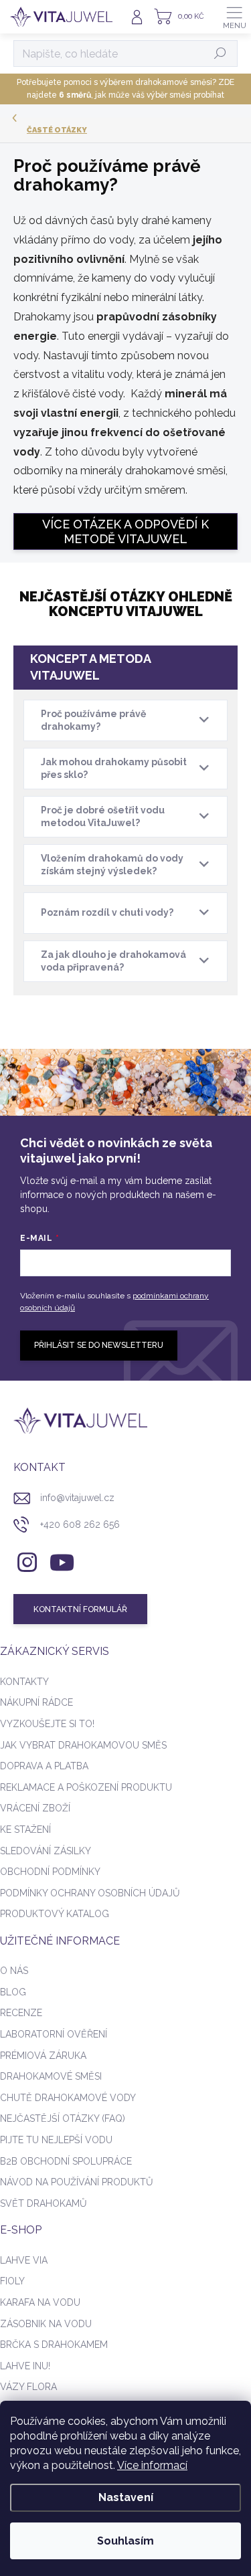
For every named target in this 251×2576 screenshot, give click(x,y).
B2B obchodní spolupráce (66, 2161)
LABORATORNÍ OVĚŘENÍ (54, 2034)
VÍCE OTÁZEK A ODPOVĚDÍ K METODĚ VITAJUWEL (125, 531)
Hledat (221, 54)
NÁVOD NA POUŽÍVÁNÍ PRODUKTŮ (77, 2182)
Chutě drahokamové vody (68, 2098)
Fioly (12, 2281)
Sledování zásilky (46, 1851)
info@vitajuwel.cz (77, 1498)
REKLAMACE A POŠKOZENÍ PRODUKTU (86, 1787)
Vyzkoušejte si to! (47, 1724)
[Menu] (234, 17)
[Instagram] (25, 1560)
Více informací (152, 2465)
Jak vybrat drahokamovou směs (83, 1745)
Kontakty (24, 1682)
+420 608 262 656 (80, 1524)
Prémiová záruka (43, 2056)
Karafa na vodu (40, 2302)
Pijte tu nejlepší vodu (56, 2140)
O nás (14, 1971)
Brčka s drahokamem (54, 2345)
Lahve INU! (25, 2366)
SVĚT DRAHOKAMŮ (44, 2203)
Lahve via (24, 2260)
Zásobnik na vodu (46, 2324)
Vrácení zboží (35, 1808)
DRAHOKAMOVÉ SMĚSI (51, 2076)
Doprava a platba (44, 1766)
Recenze (21, 2013)
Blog (13, 1992)
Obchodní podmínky (50, 1872)
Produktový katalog (55, 1914)
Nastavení (126, 2497)
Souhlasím (125, 2541)
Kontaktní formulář (80, 1609)
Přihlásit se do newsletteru (99, 1345)
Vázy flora (28, 2387)
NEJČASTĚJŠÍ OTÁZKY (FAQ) (63, 2118)
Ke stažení (25, 1829)
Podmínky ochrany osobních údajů (90, 1893)
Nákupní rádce (36, 1702)
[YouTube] (62, 1560)
